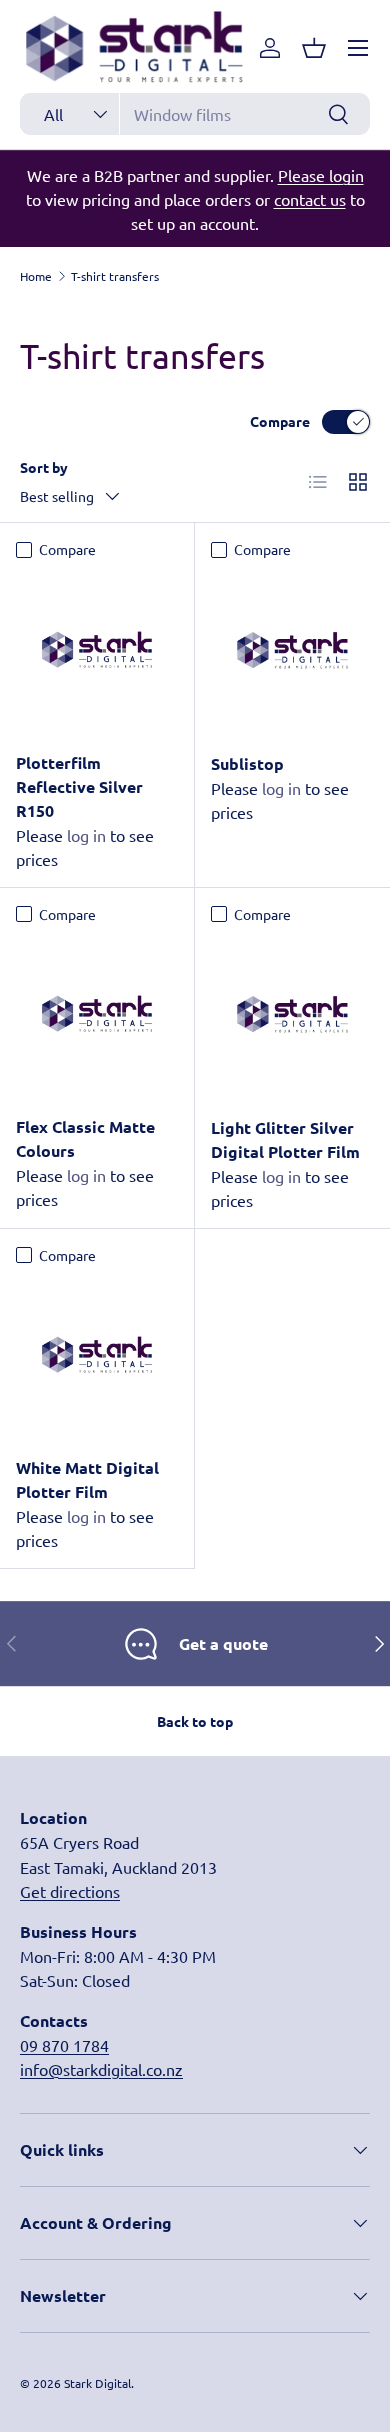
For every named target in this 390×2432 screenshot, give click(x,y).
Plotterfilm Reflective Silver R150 (79, 786)
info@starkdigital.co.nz (101, 2069)
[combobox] (195, 114)
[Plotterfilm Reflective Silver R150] (97, 650)
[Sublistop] (292, 650)
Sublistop (247, 763)
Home (36, 276)
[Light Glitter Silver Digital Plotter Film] (292, 1014)
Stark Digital (97, 2383)
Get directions (70, 1891)
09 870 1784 (64, 2045)
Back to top (195, 1721)
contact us (310, 199)
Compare (280, 421)
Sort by (44, 467)
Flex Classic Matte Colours (85, 1138)
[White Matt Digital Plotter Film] (97, 1355)
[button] (314, 48)
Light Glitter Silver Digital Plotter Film (285, 1139)
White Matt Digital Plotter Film (87, 1479)
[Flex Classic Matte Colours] (97, 1014)
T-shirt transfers (115, 276)
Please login (321, 175)
